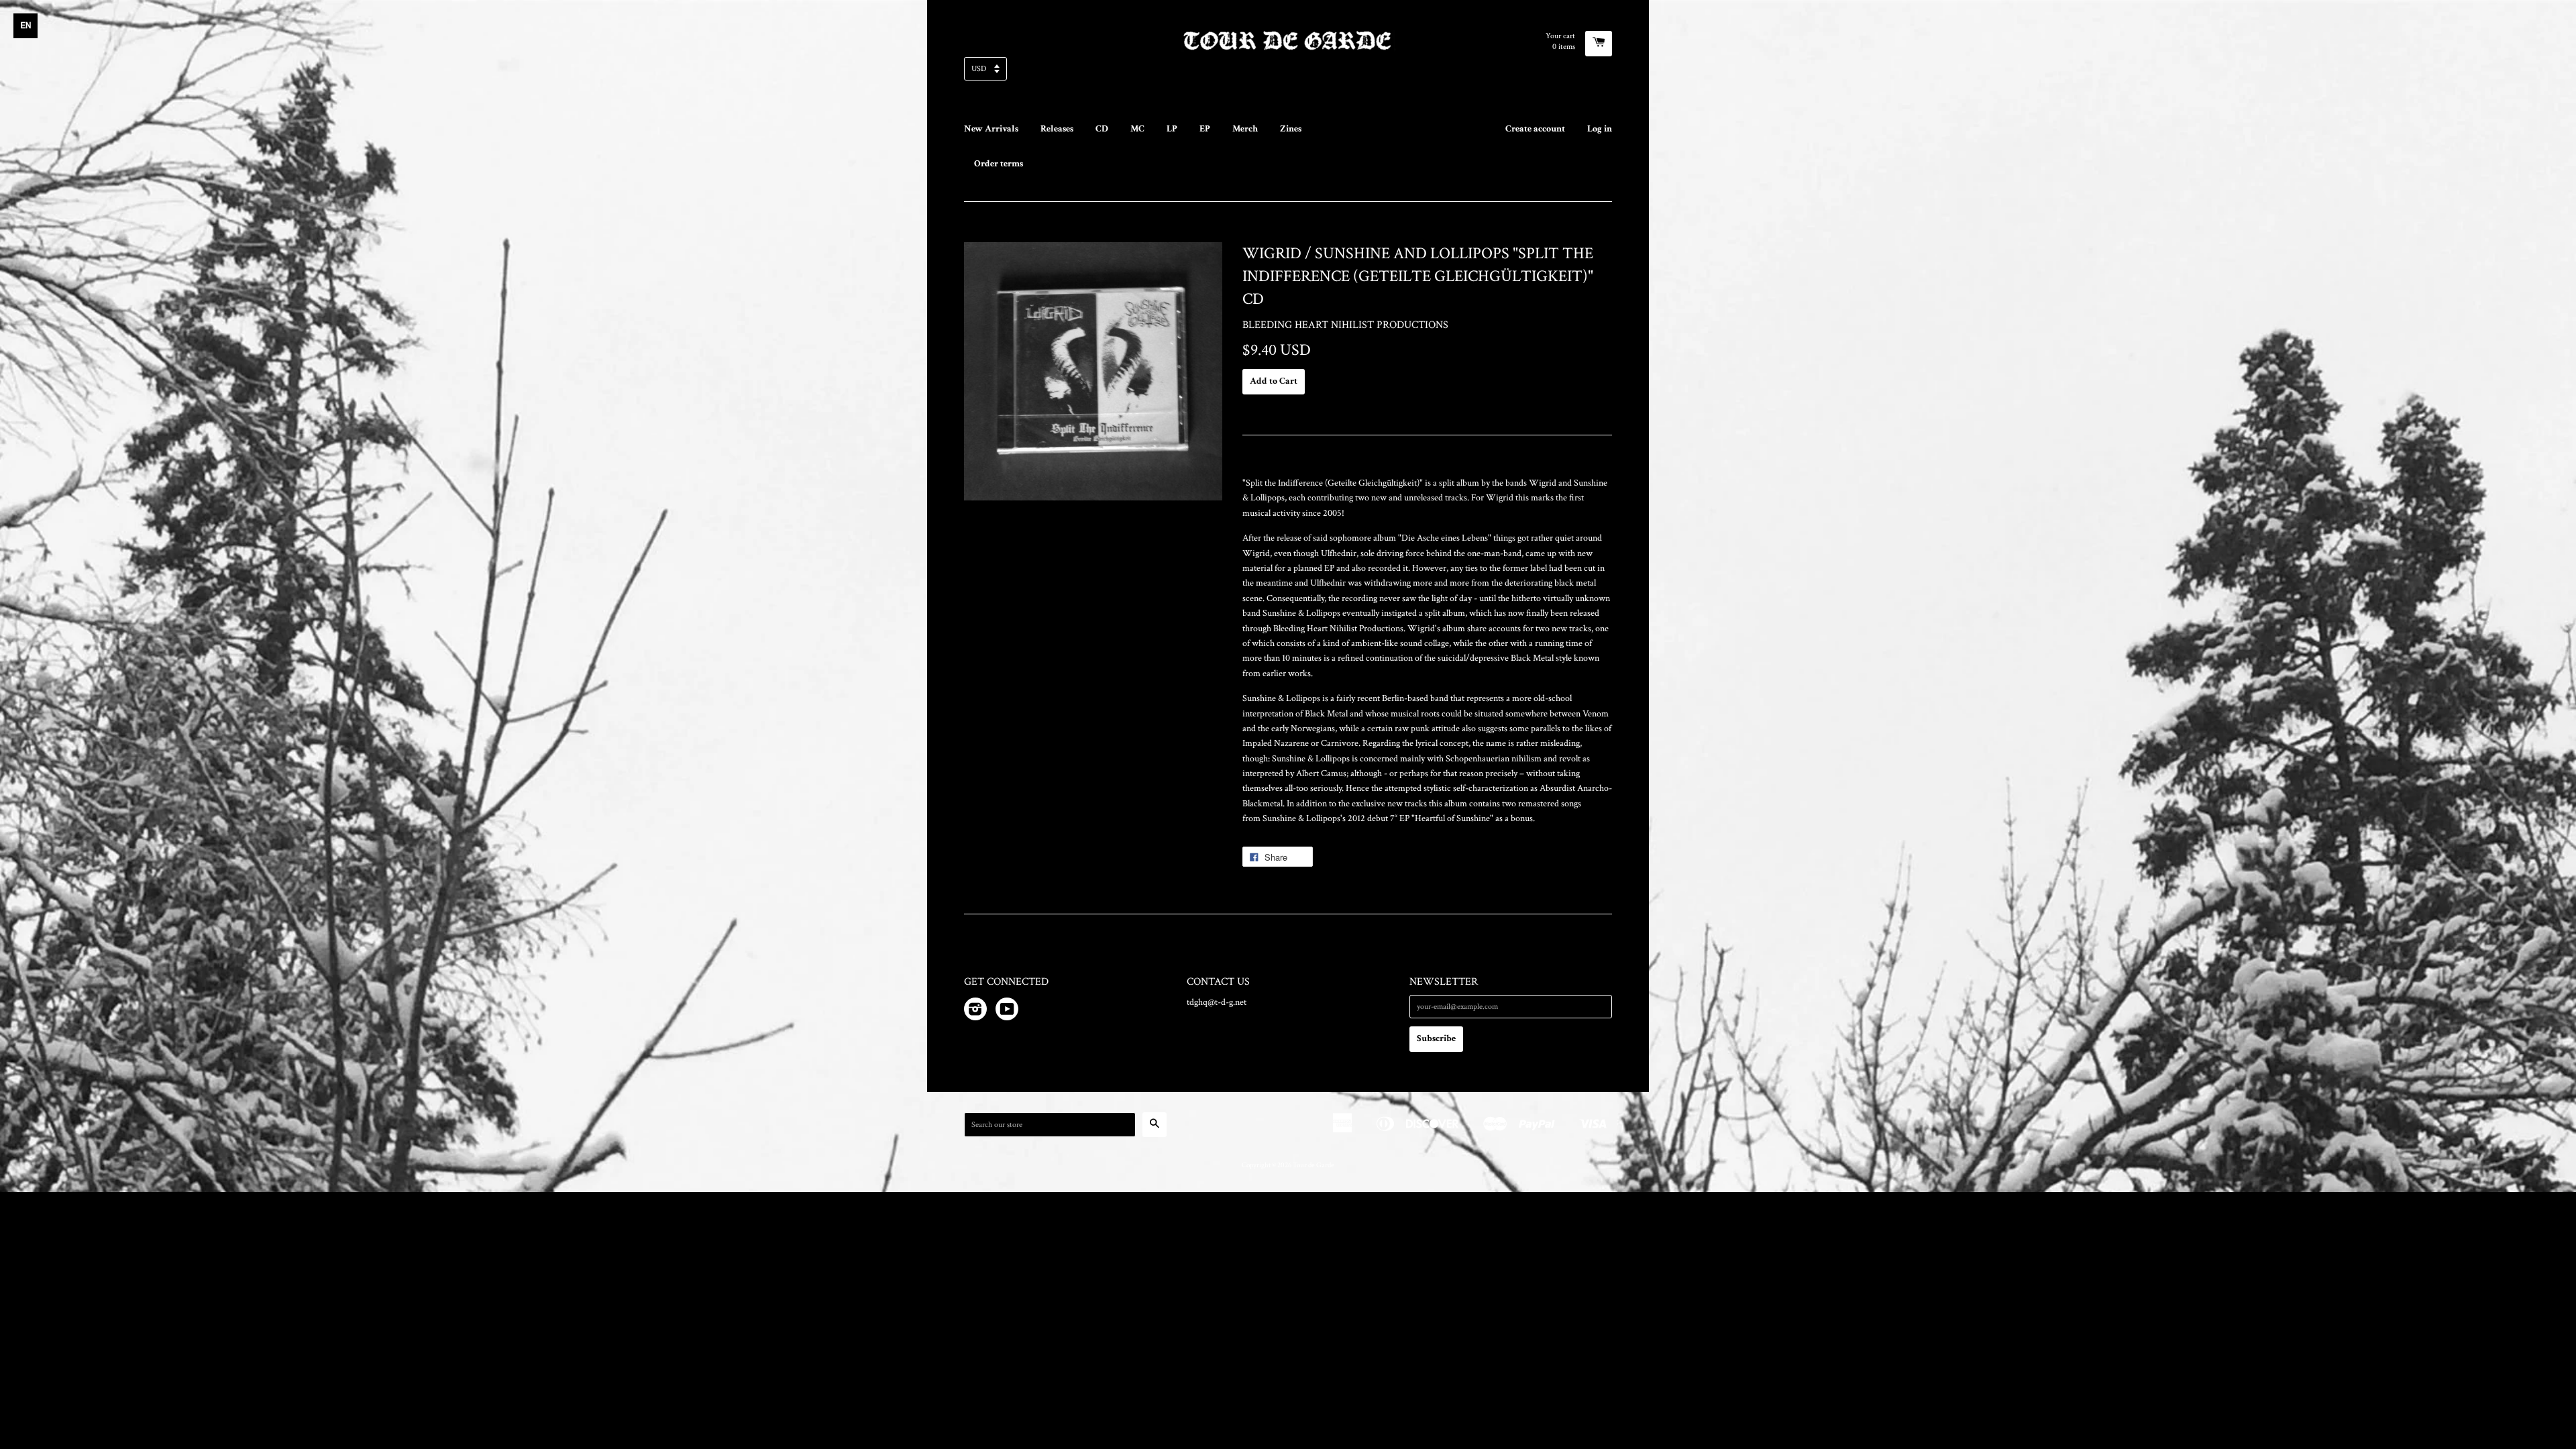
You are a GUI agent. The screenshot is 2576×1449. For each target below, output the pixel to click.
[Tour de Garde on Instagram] (975, 1012)
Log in (1600, 129)
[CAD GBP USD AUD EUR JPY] (1288, 73)
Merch (1245, 129)
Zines (1291, 129)
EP (1205, 129)
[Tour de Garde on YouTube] (1007, 1012)
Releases (1057, 129)
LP (1172, 129)
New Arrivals (991, 129)
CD (1102, 129)
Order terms (999, 164)
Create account (1535, 129)
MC (1137, 129)
